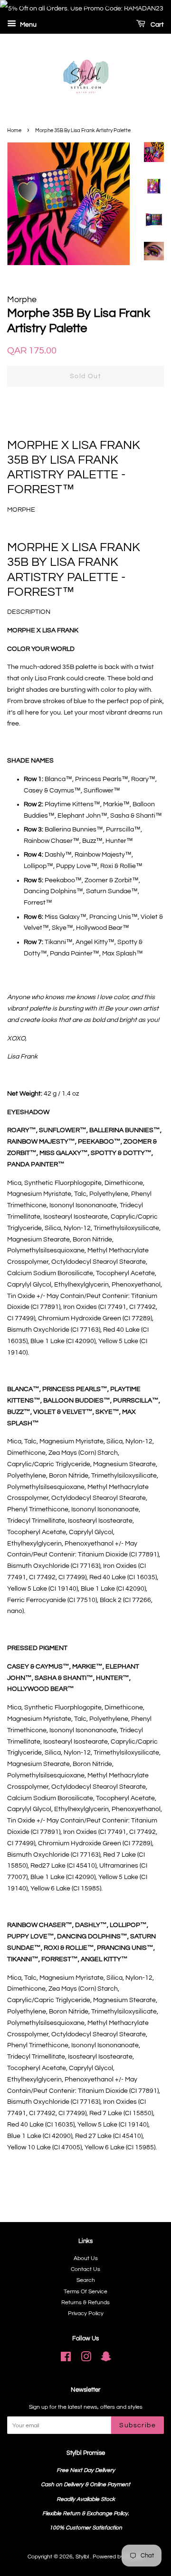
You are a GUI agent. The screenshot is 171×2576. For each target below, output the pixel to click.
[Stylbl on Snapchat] (106, 2359)
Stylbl (83, 2557)
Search (86, 2280)
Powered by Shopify (118, 2557)
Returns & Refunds (85, 2302)
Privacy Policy (86, 2313)
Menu (28, 25)
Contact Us (85, 2269)
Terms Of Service (85, 2291)
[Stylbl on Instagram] (86, 2359)
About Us (86, 2258)
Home (14, 130)
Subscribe (138, 2425)
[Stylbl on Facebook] (66, 2359)
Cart (157, 25)
